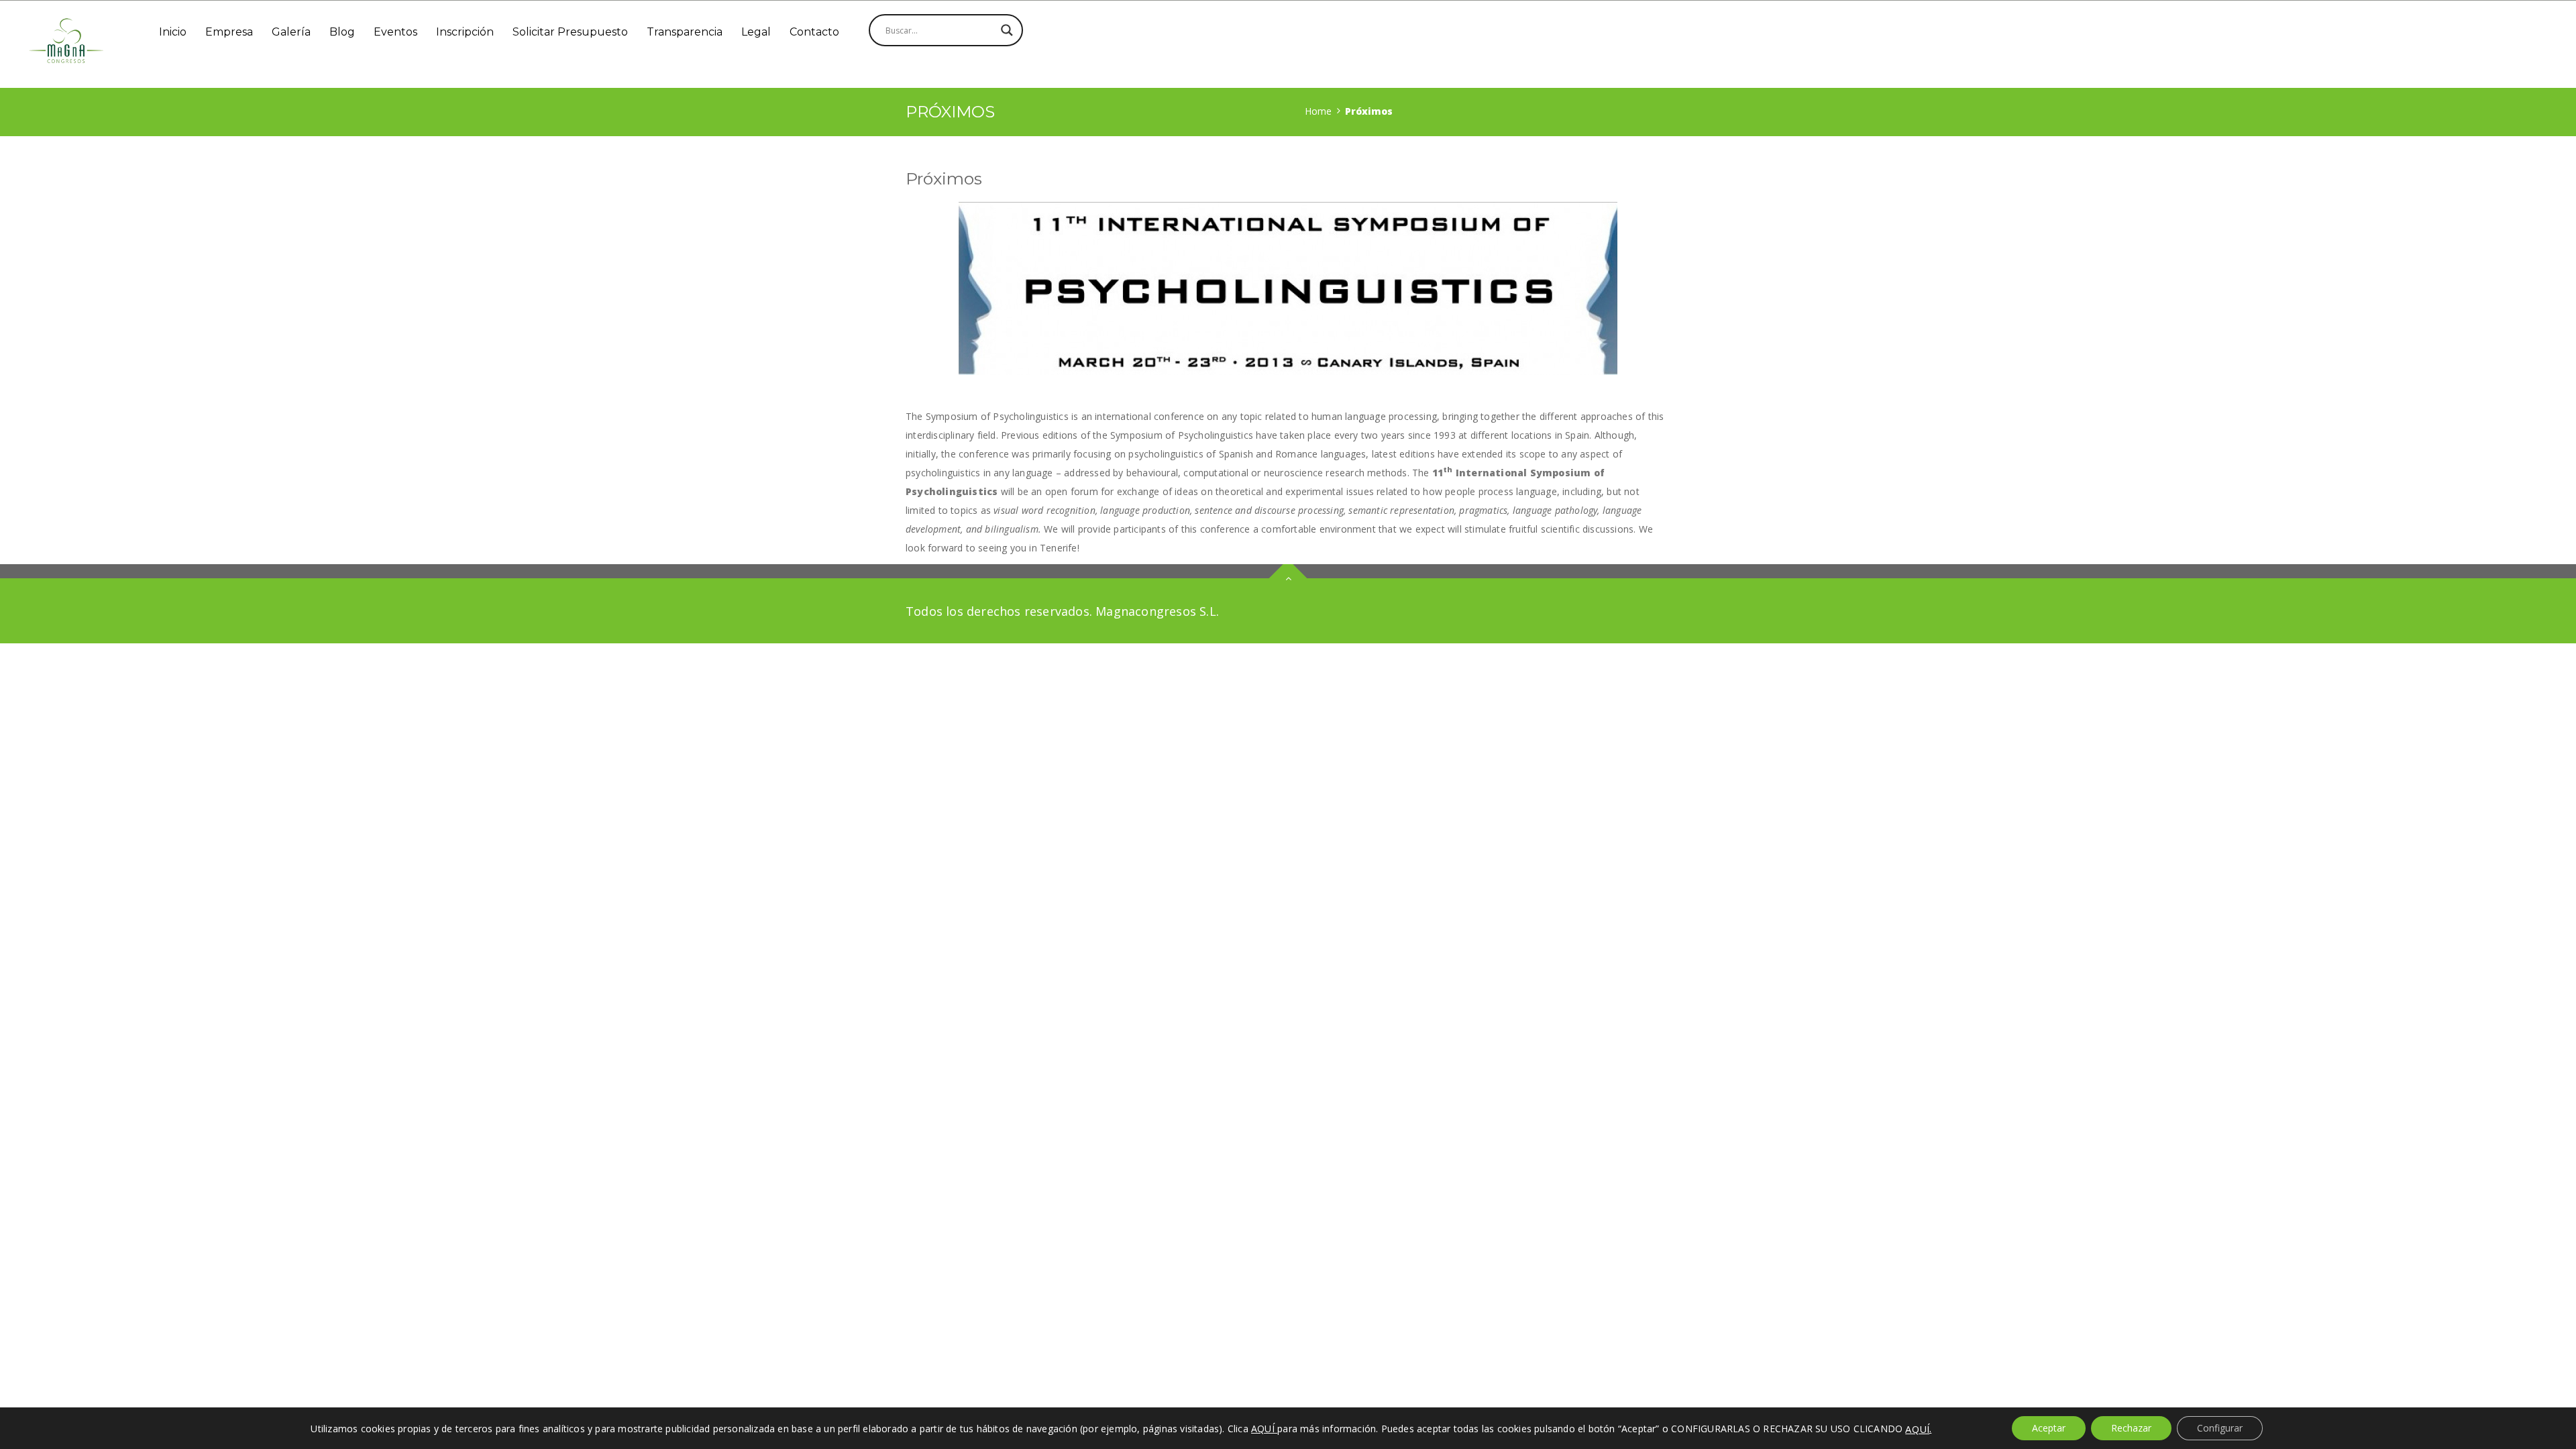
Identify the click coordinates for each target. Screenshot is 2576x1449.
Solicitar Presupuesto (570, 32)
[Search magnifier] (1007, 30)
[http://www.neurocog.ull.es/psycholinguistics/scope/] (1288, 288)
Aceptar (2049, 1428)
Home (1318, 111)
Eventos (395, 32)
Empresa (229, 32)
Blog (342, 32)
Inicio (173, 32)
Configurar (2220, 1428)
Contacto (814, 32)
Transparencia (685, 32)
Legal (756, 32)
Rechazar (2131, 1428)
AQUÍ (1917, 1429)
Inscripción (465, 32)
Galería (291, 32)
